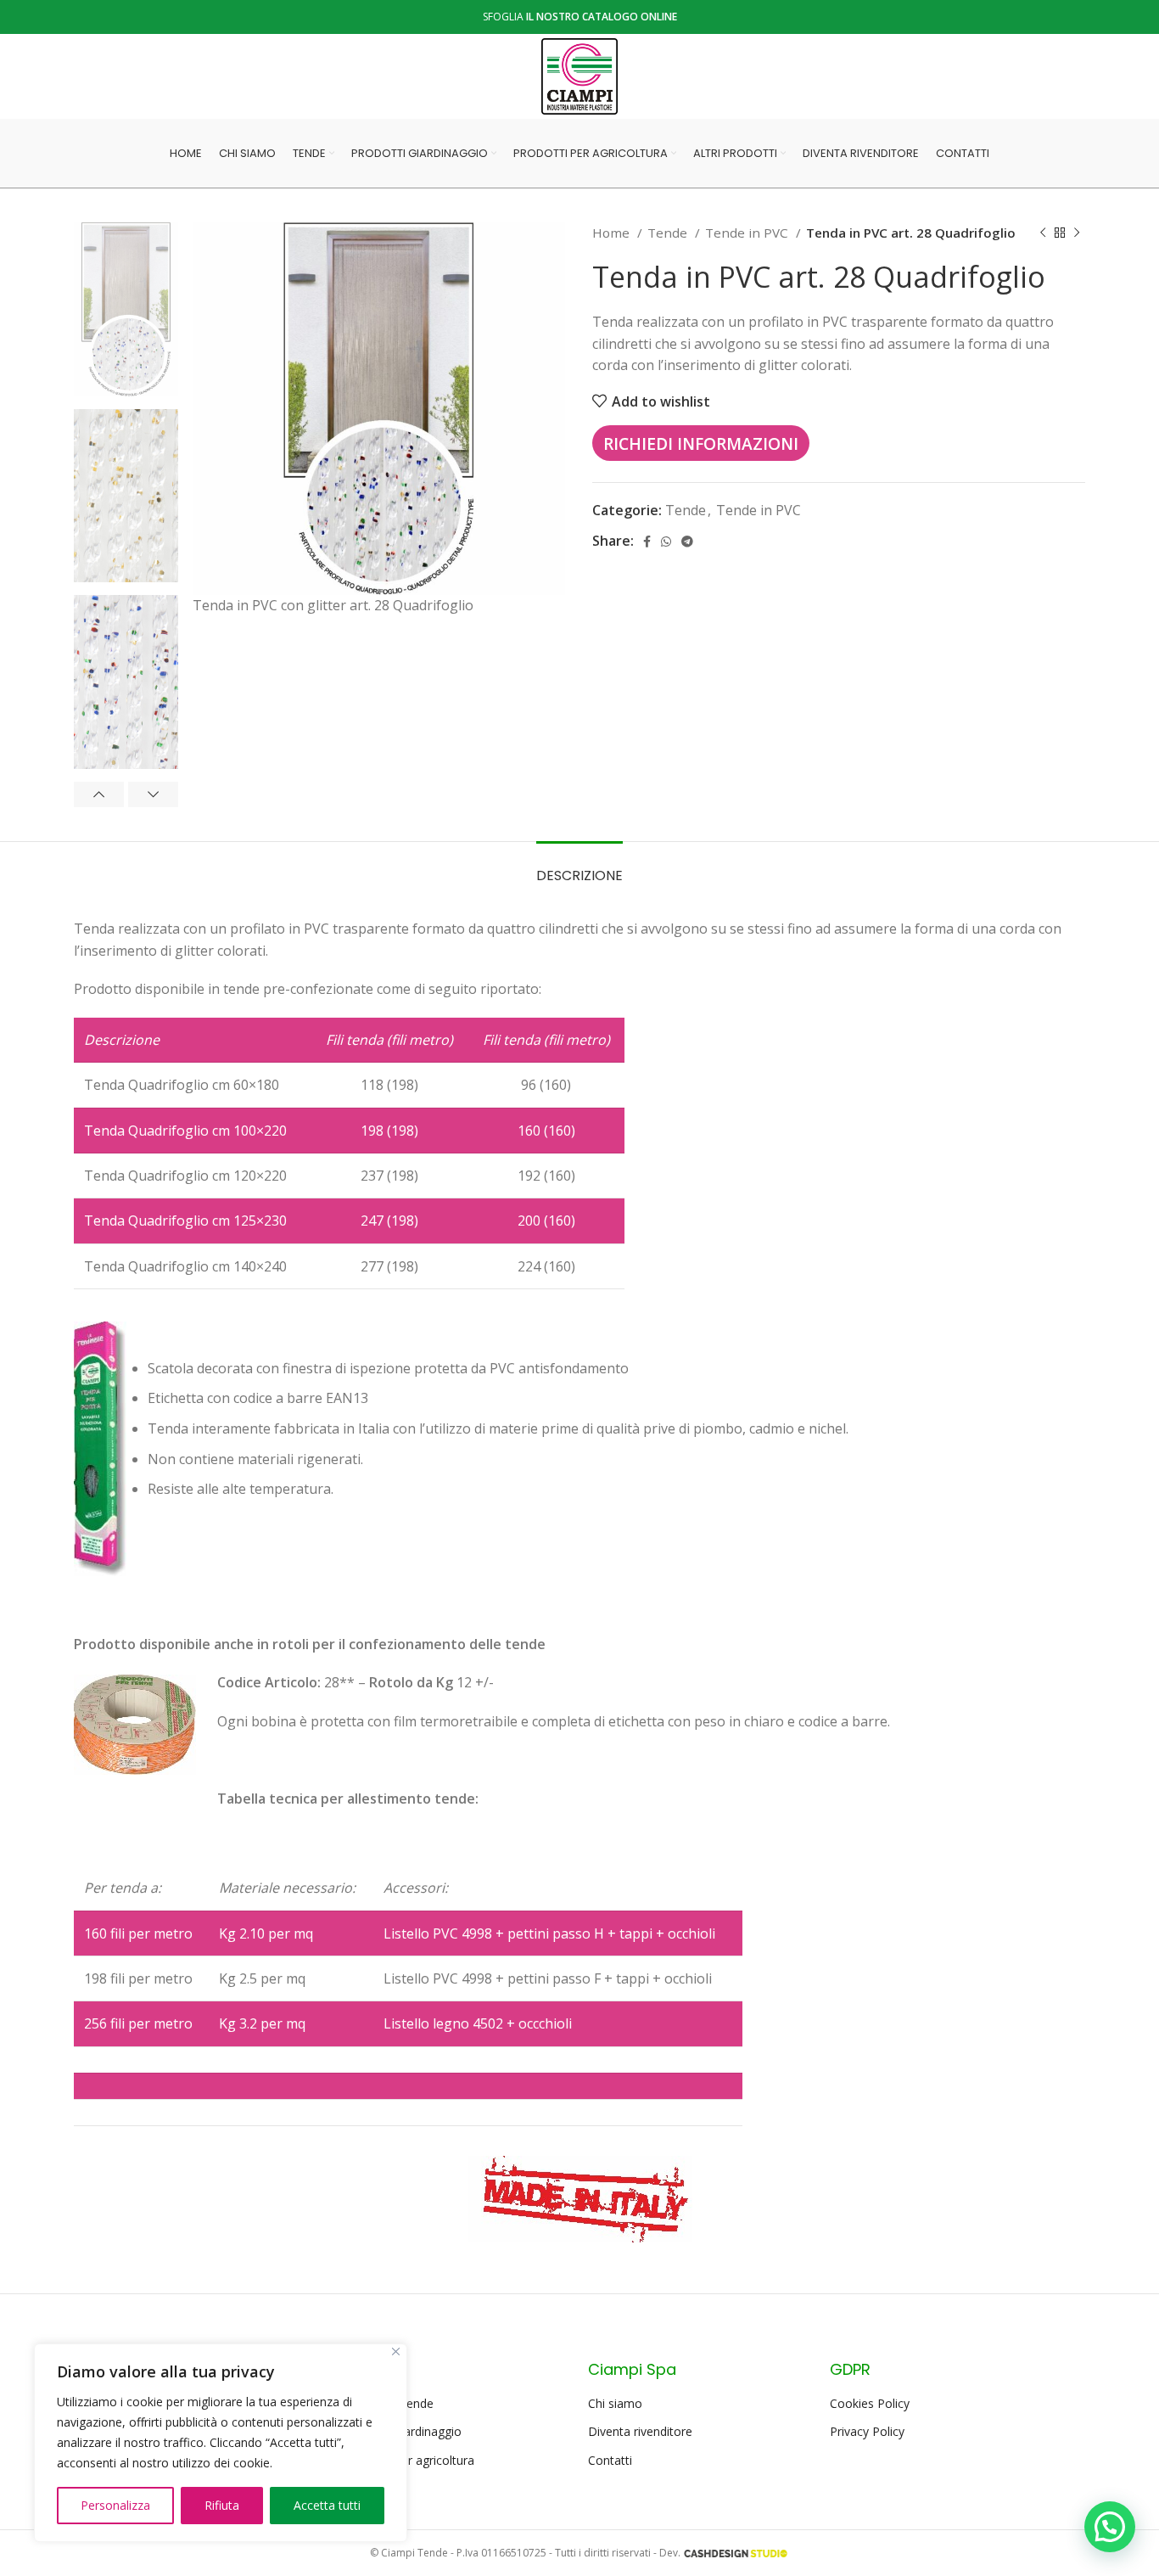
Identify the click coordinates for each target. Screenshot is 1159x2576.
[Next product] (1077, 233)
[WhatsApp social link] (666, 542)
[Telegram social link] (687, 542)
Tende (669, 233)
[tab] (579, 867)
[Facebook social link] (647, 542)
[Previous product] (1043, 233)
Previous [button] (99, 794)
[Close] (396, 2352)
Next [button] (153, 794)
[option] (126, 309)
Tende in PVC (748, 233)
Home (613, 233)
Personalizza (115, 2505)
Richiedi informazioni (701, 443)
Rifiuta (222, 2505)
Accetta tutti (327, 2505)
